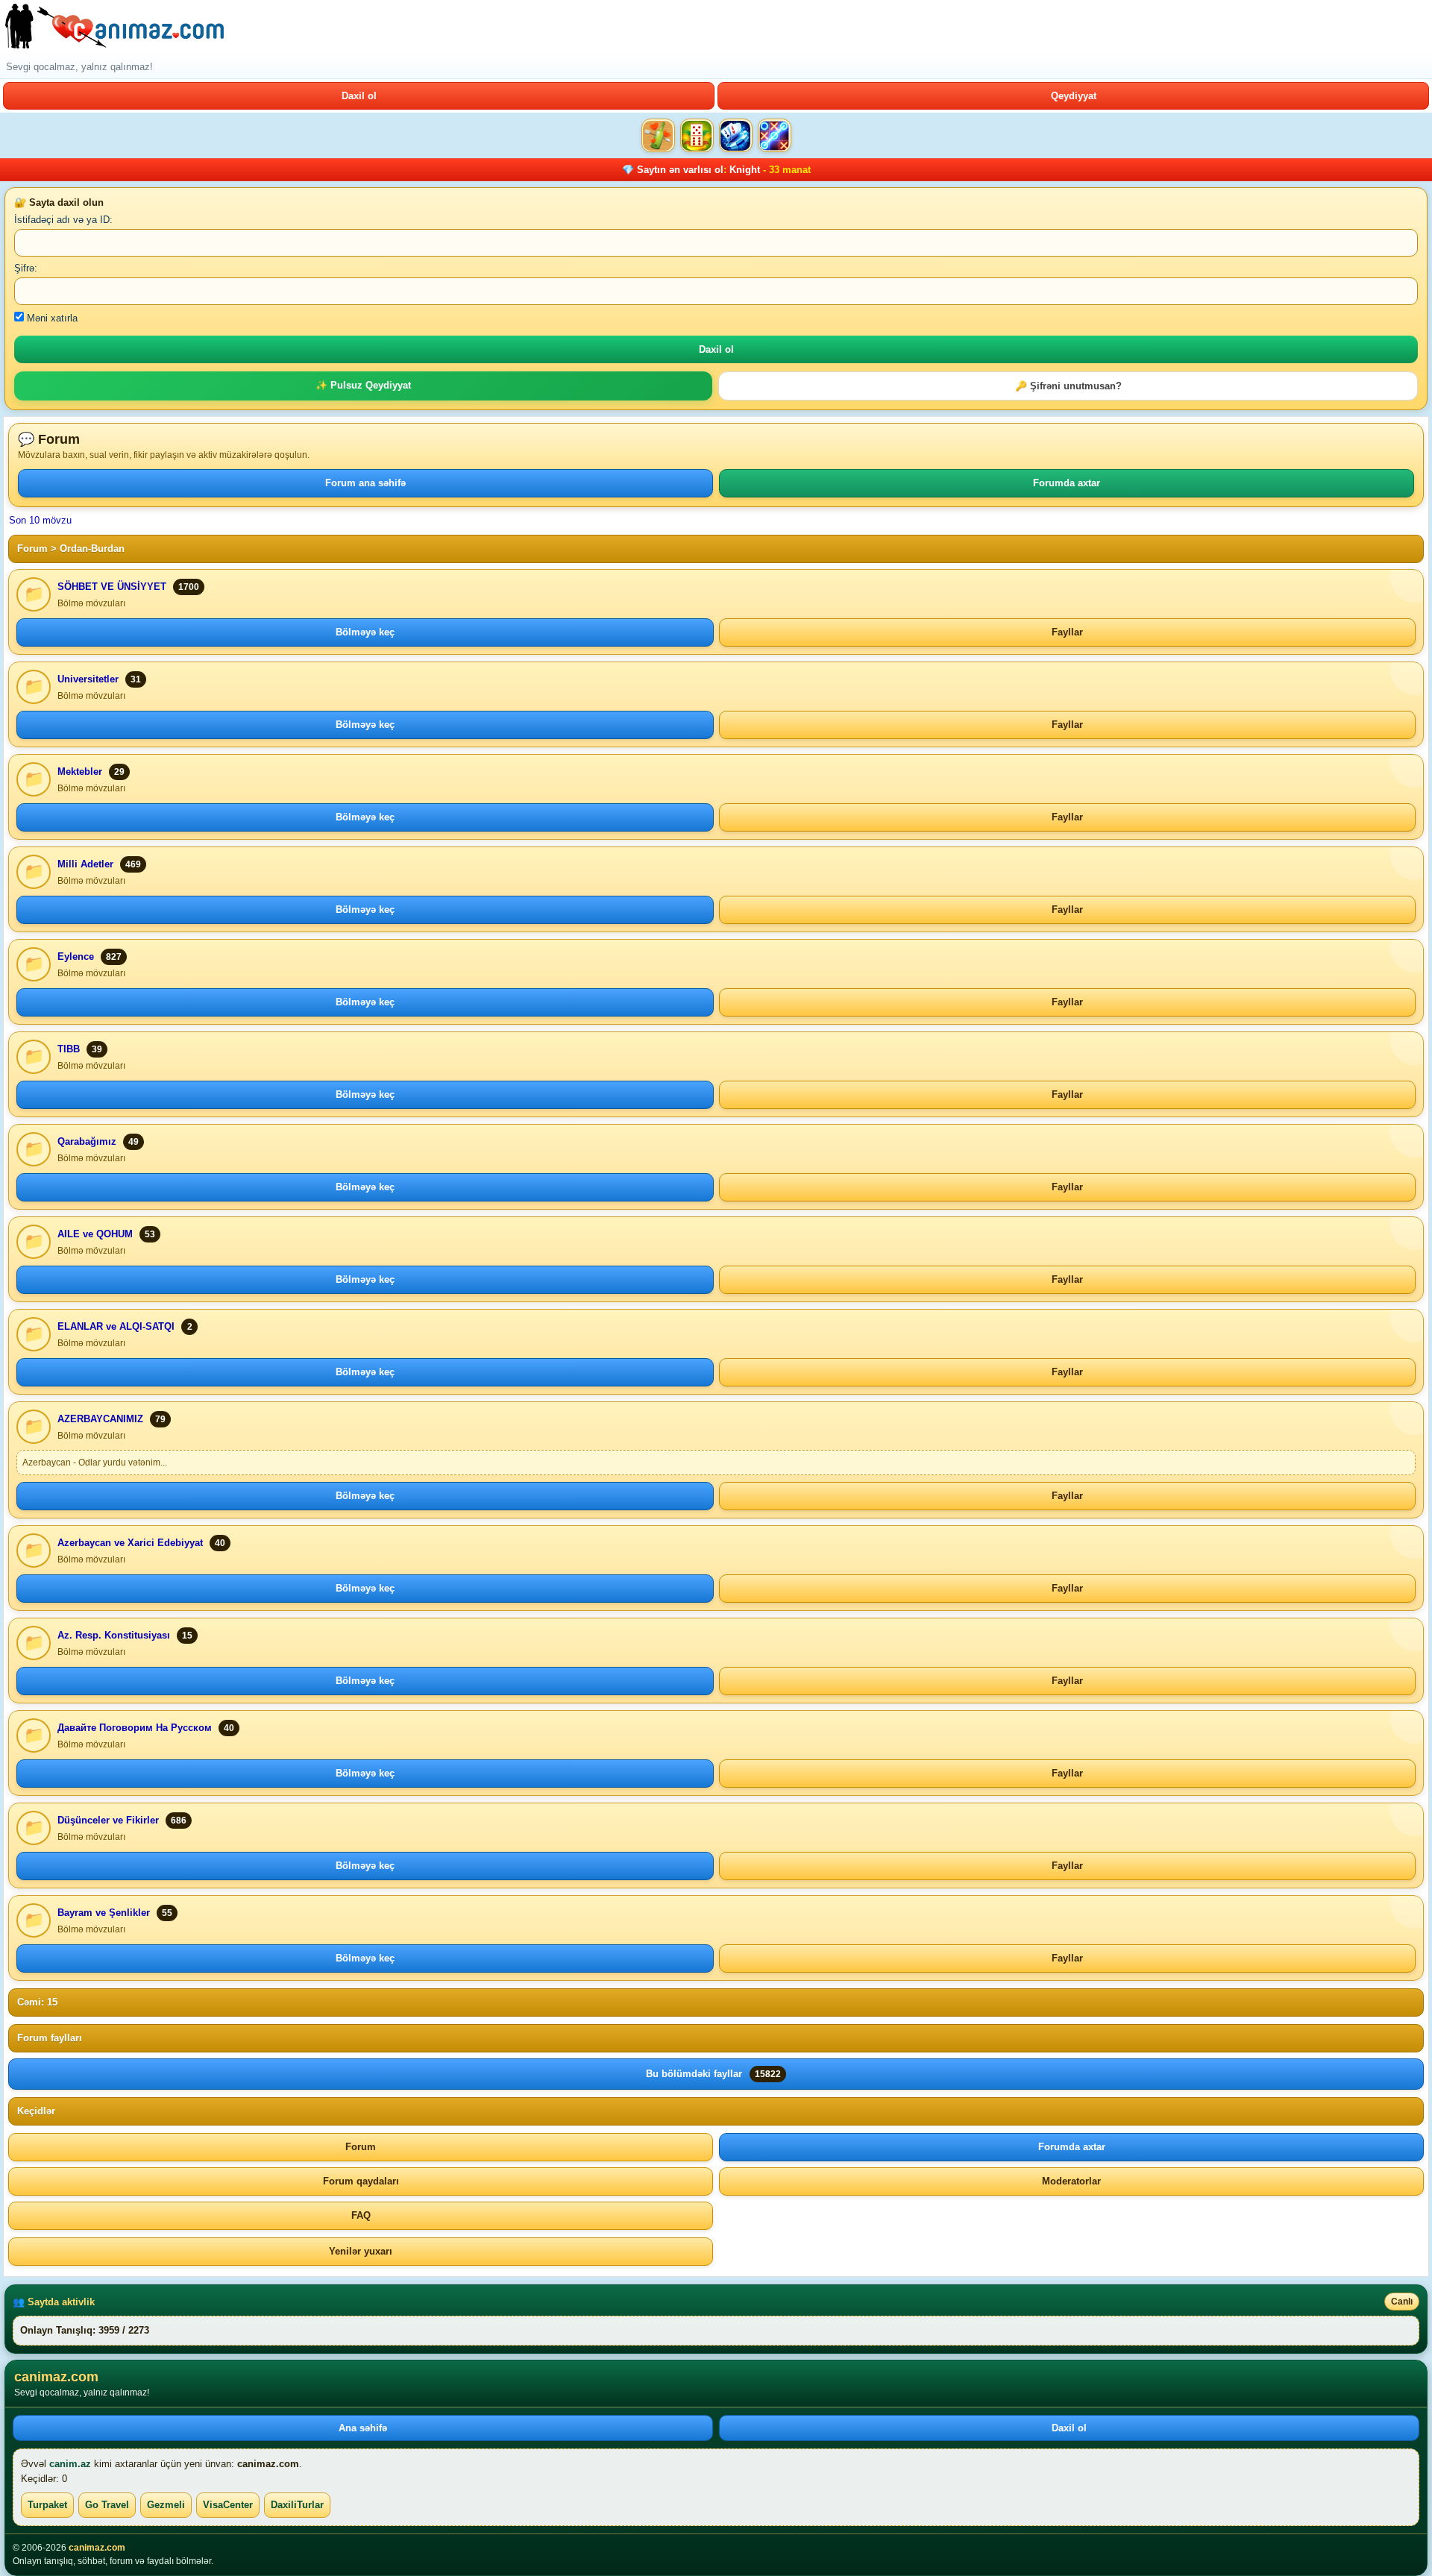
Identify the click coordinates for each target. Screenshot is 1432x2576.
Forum (32, 549)
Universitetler (88, 679)
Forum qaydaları (361, 2181)
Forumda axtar (1067, 483)
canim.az (70, 2464)
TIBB (69, 1049)
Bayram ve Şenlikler (104, 1913)
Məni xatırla (51, 318)
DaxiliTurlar (297, 2505)
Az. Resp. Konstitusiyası (114, 1635)
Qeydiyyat (1074, 96)
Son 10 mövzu (40, 520)
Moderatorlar (1071, 2181)
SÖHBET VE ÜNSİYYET (112, 587)
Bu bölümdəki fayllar (713, 2074)
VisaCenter (228, 2505)
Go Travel (107, 2505)
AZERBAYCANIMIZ (100, 1419)
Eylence (76, 956)
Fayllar (1067, 632)
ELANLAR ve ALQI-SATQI (116, 1326)
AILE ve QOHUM (95, 1234)
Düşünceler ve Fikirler (108, 1820)
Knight (745, 170)
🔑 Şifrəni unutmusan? (1068, 386)
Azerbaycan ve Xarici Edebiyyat (130, 1543)
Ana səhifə (363, 2428)
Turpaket (47, 2505)
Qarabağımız (87, 1141)
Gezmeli (166, 2505)
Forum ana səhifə (365, 483)
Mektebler (80, 772)
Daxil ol (359, 96)
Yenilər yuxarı (361, 2251)
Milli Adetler (85, 864)
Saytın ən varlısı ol (680, 170)
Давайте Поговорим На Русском (135, 1728)
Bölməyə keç (365, 632)
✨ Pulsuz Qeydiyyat (363, 385)
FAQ (361, 2215)
